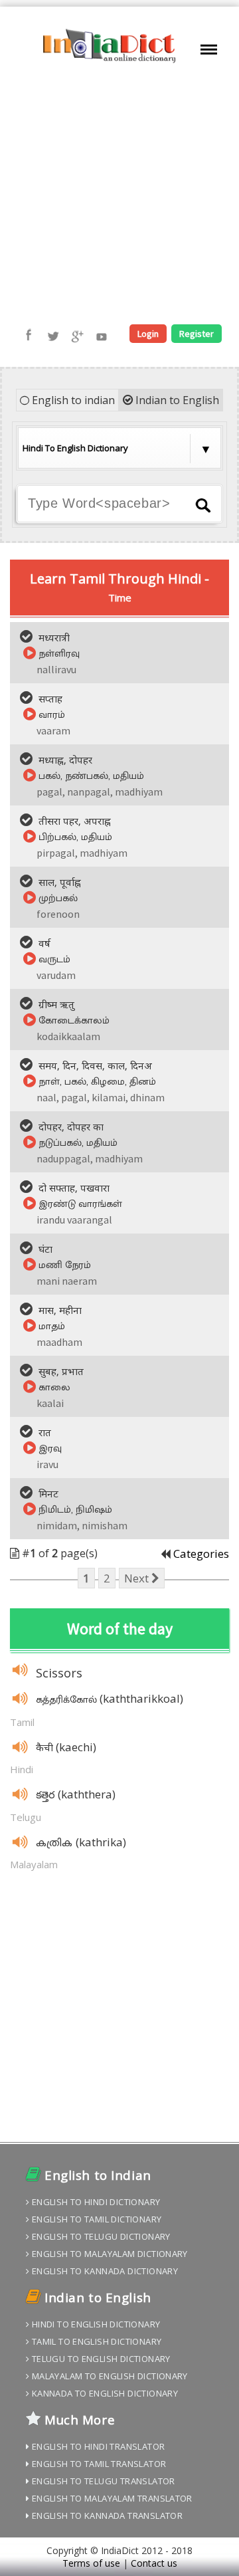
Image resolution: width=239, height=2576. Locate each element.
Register (197, 334)
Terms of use (91, 2563)
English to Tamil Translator (98, 2464)
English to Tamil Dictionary (95, 2219)
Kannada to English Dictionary (104, 2393)
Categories (201, 1554)
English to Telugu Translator (102, 2481)
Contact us (154, 2563)
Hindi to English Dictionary (95, 2324)
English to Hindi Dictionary (95, 2202)
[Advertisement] (119, 195)
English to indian (72, 400)
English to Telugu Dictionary (100, 2236)
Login (148, 334)
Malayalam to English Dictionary (108, 2376)
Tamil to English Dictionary (95, 2341)
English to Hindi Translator (97, 2446)
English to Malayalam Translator (111, 2498)
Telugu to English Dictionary (100, 2359)
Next (138, 1578)
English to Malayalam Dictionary (108, 2254)
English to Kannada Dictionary (104, 2271)
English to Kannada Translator (106, 2516)
